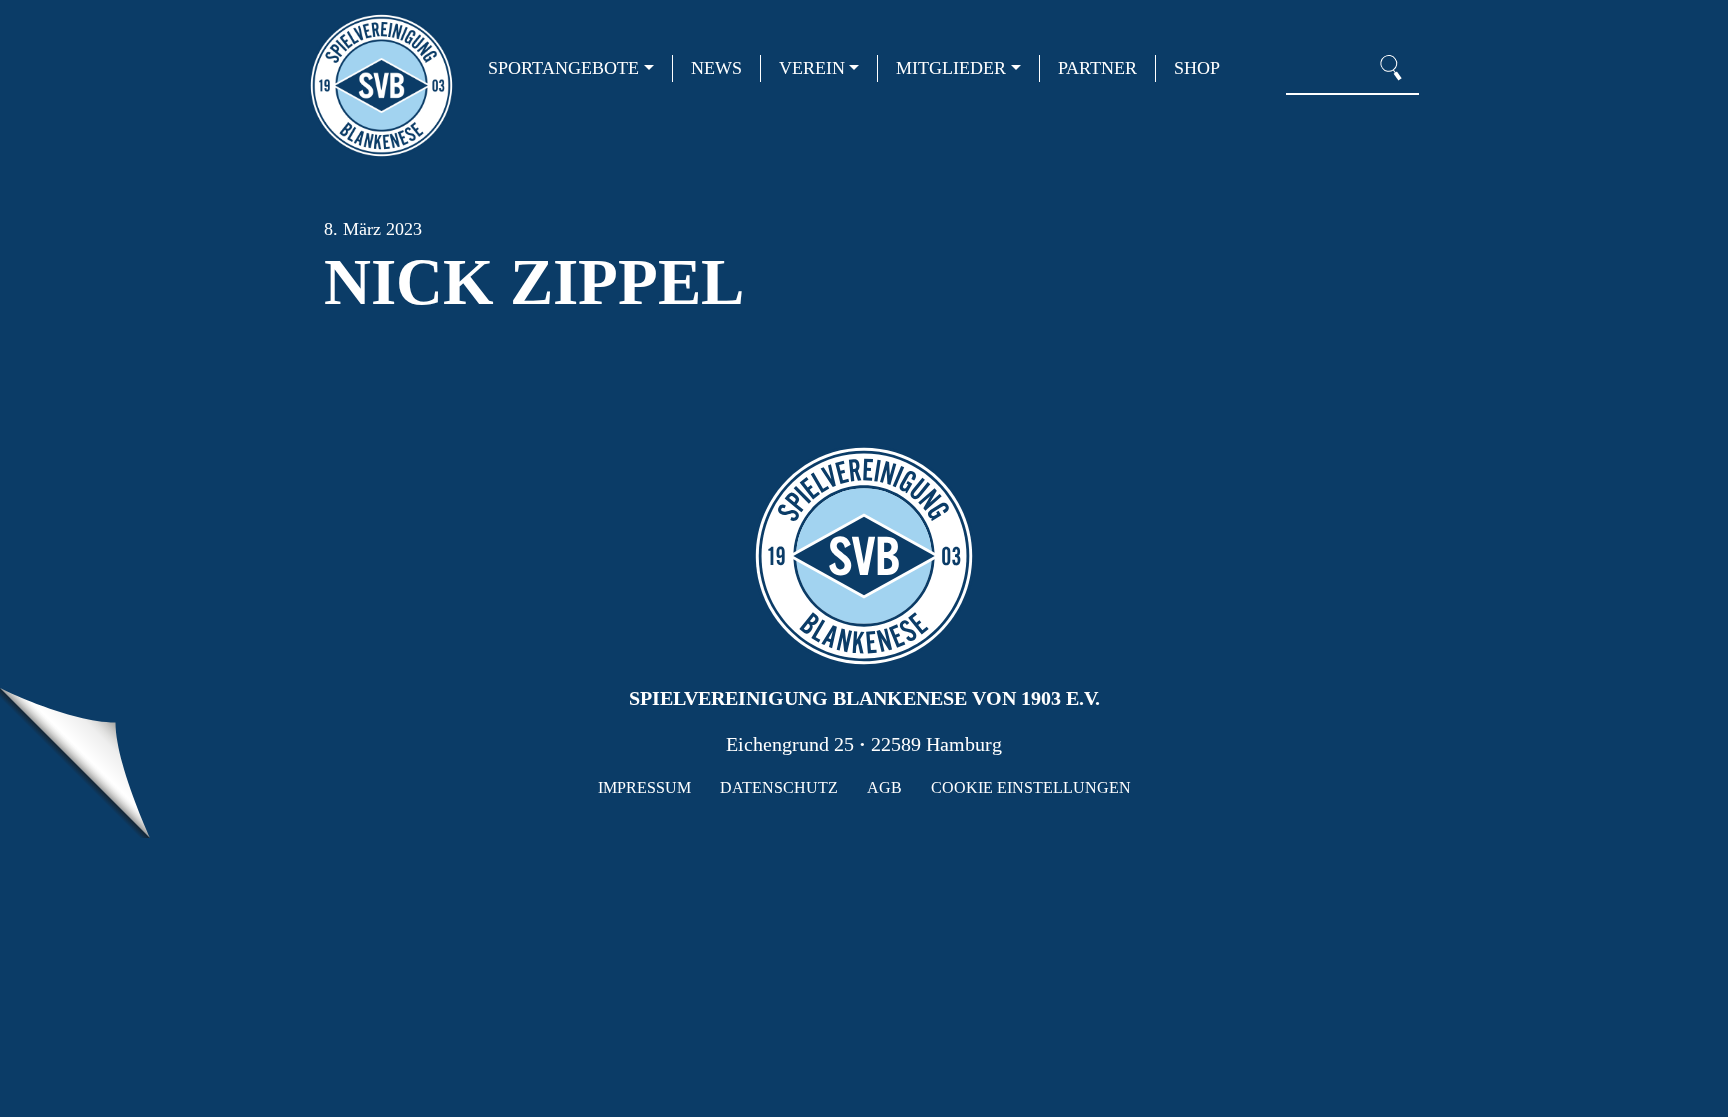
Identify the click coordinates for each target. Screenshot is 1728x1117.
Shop (1197, 68)
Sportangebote (563, 68)
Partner (1097, 68)
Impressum (644, 787)
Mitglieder (951, 68)
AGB (884, 787)
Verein (812, 68)
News (716, 68)
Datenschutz (779, 787)
